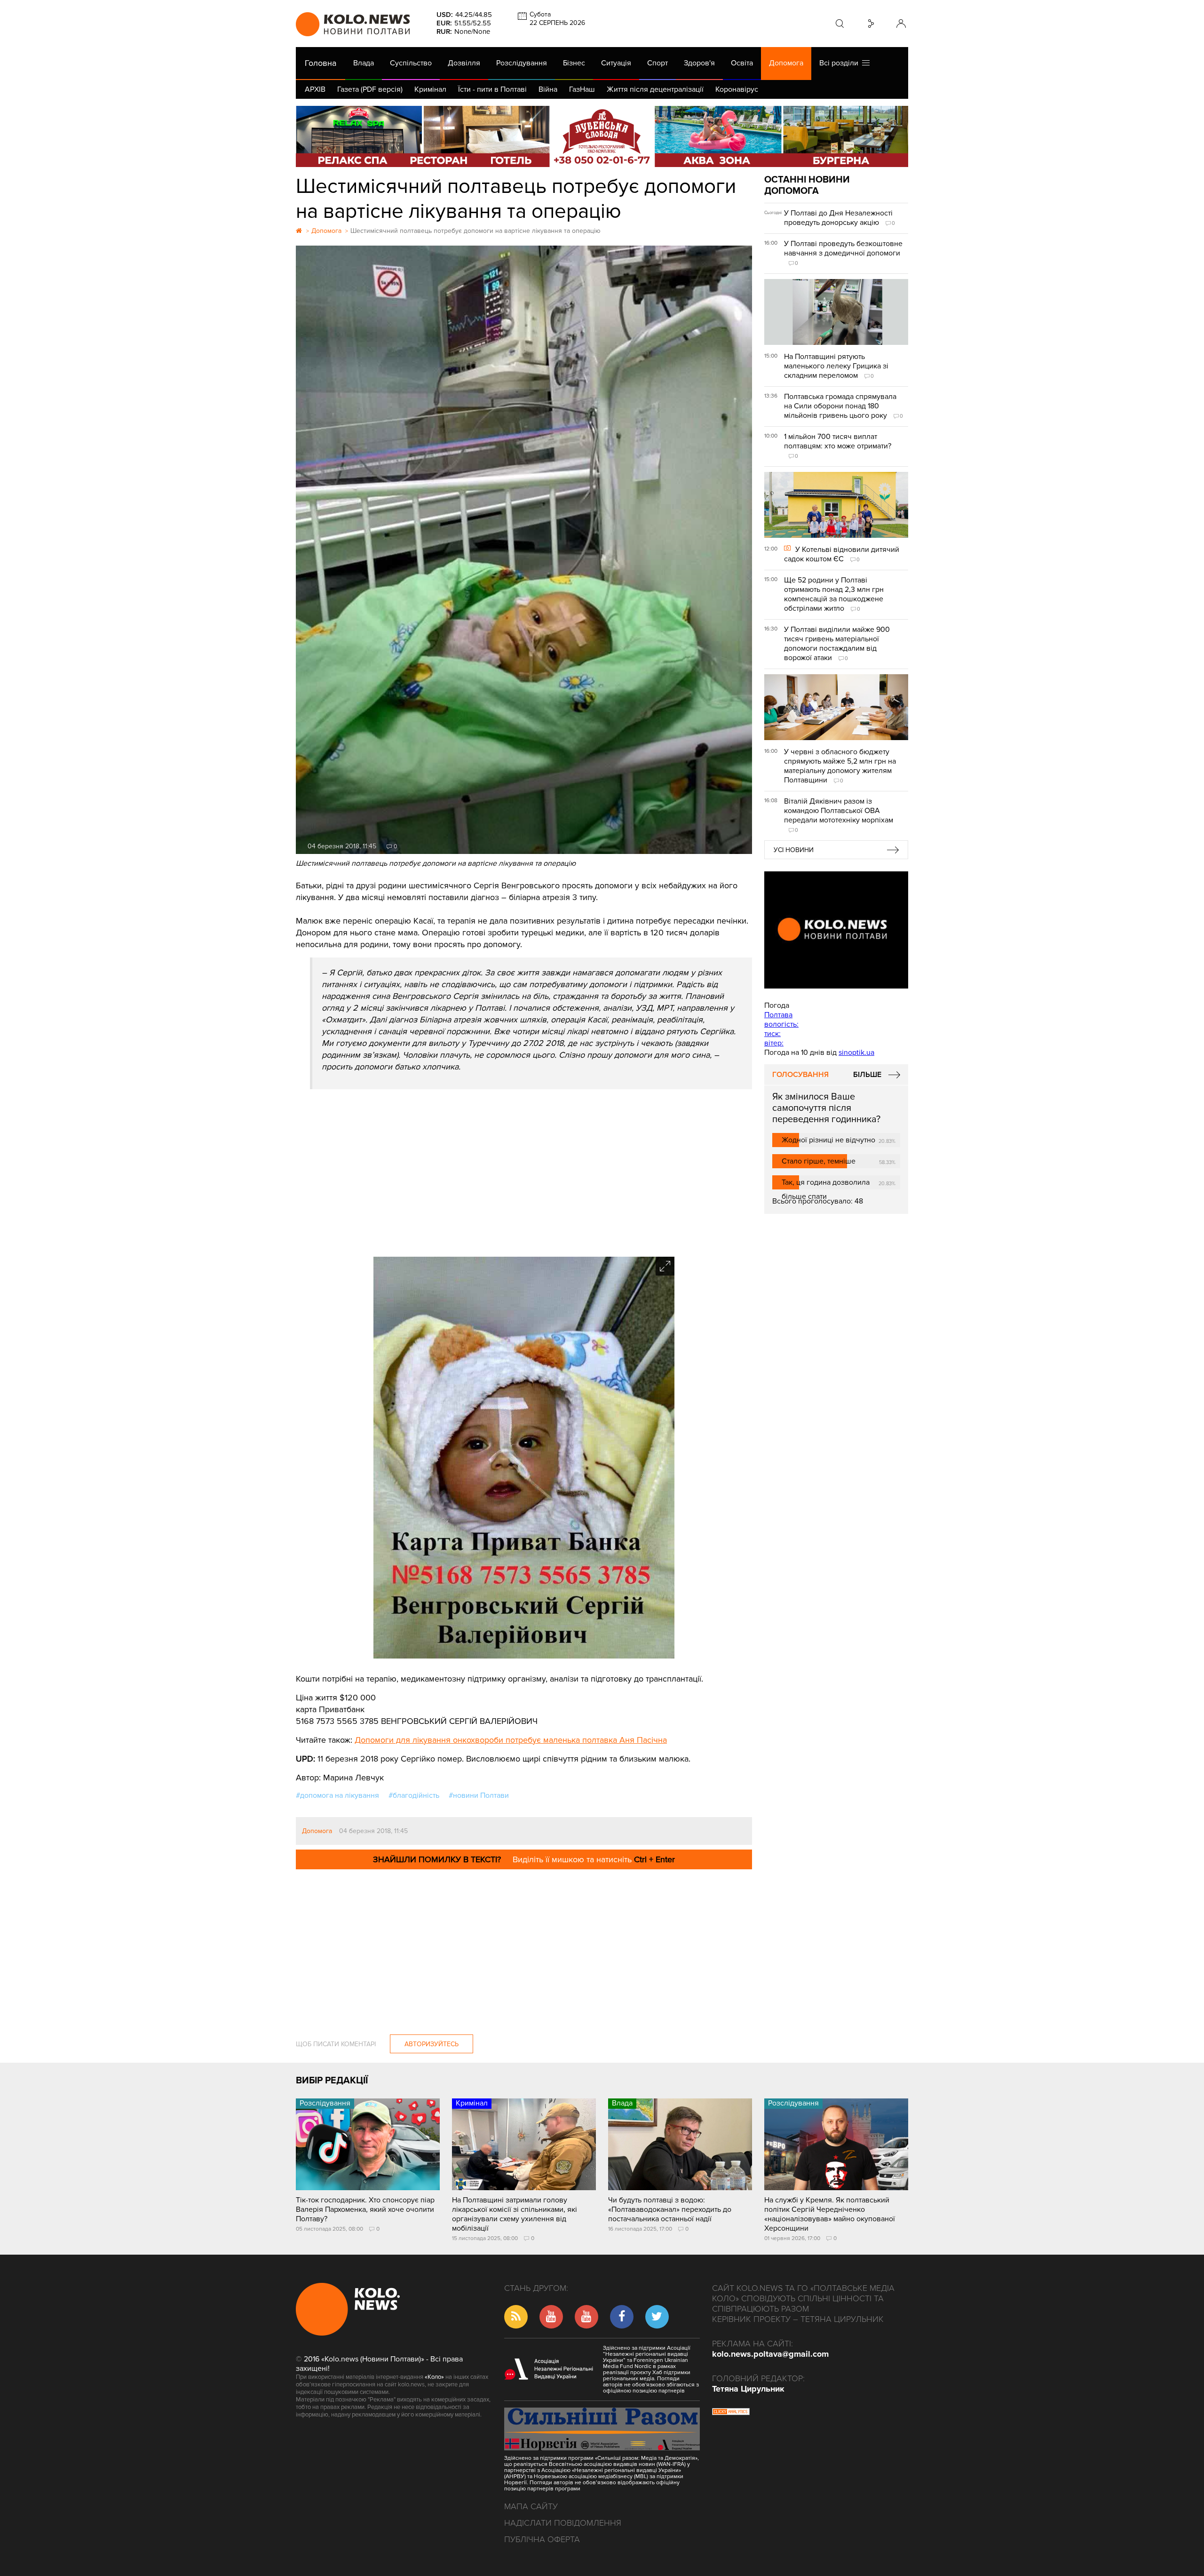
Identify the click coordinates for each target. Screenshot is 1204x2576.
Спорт (657, 63)
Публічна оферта (542, 2539)
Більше (867, 1075)
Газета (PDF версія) (370, 89)
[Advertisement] (524, 1172)
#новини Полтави (479, 1795)
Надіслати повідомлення (563, 2523)
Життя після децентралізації (655, 89)
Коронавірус (737, 89)
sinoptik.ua (856, 1053)
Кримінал (430, 89)
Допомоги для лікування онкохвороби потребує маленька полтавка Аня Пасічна (511, 1740)
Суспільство (411, 63)
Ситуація (616, 63)
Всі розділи (841, 63)
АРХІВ (315, 89)
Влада (364, 63)
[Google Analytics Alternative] (731, 2413)
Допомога (786, 63)
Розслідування (522, 63)
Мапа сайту (531, 2506)
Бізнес (574, 63)
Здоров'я (699, 63)
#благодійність (414, 1795)
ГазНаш (582, 89)
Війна (548, 89)
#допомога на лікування (337, 1795)
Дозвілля (464, 63)
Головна (321, 63)
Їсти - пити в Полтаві (492, 89)
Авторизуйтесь (432, 2044)
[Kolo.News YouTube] (836, 930)
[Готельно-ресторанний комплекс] (602, 136)
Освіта (742, 63)
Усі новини (794, 850)
